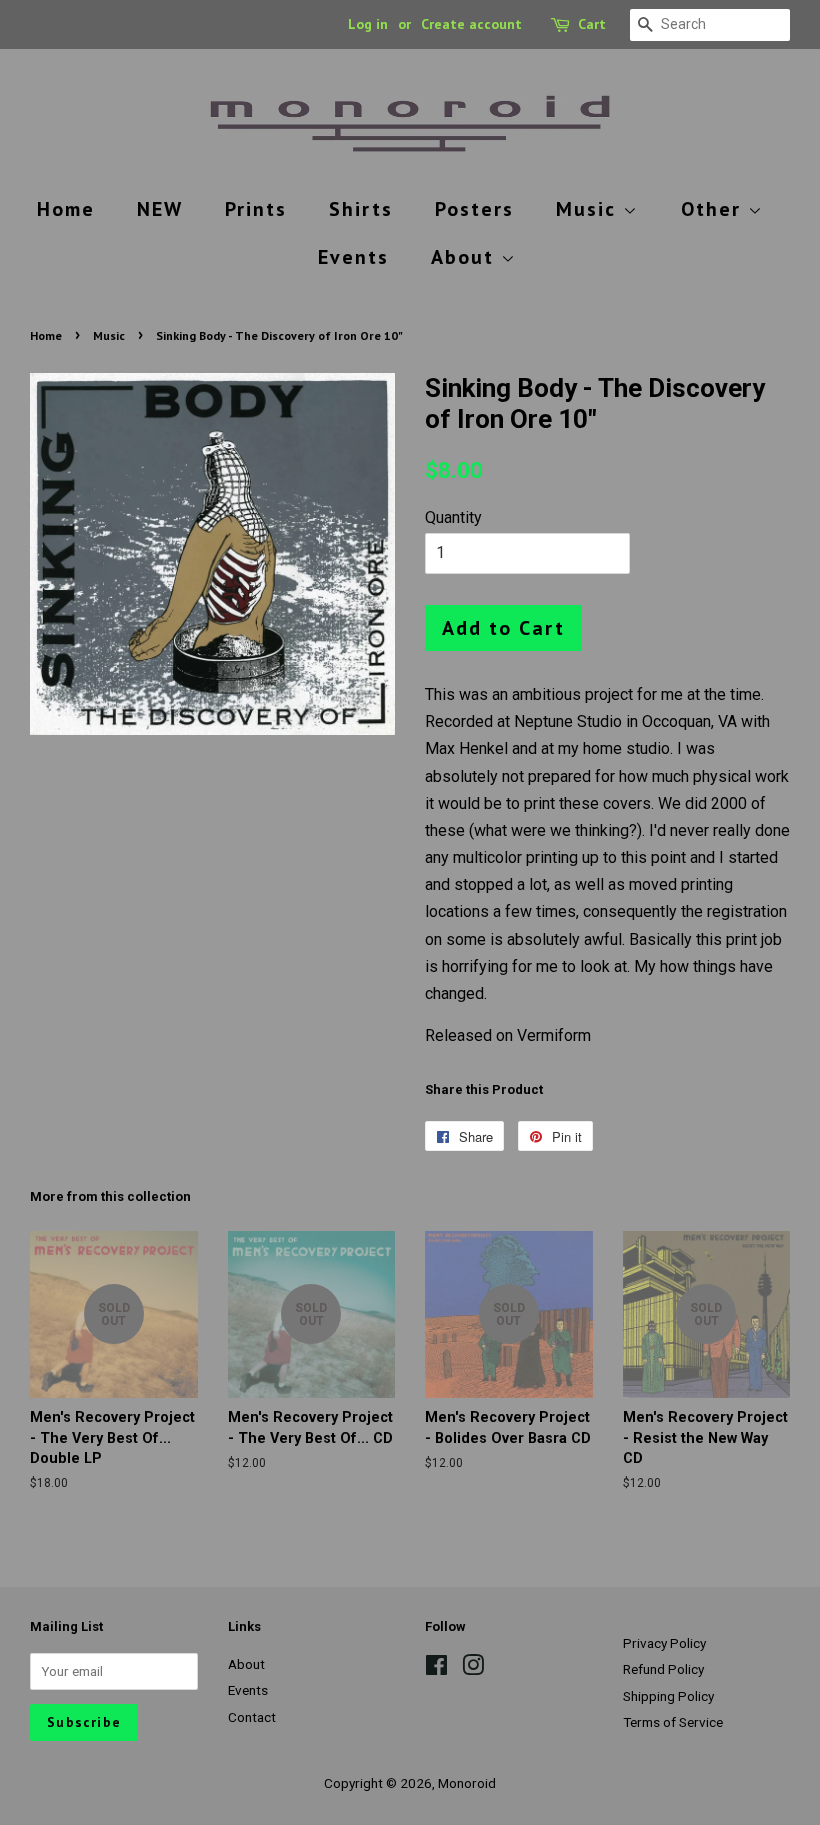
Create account (471, 24)
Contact (252, 1717)
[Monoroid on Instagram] (473, 1669)
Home (66, 209)
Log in (368, 24)
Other (714, 209)
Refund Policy (663, 1669)
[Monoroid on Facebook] (436, 1669)
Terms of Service (673, 1722)
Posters (474, 209)
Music (589, 209)
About (466, 257)
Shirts (361, 209)
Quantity (453, 517)
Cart (592, 24)
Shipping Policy (668, 1696)
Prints (256, 209)
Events (353, 257)
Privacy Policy (664, 1643)
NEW (160, 209)
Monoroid (467, 1783)
